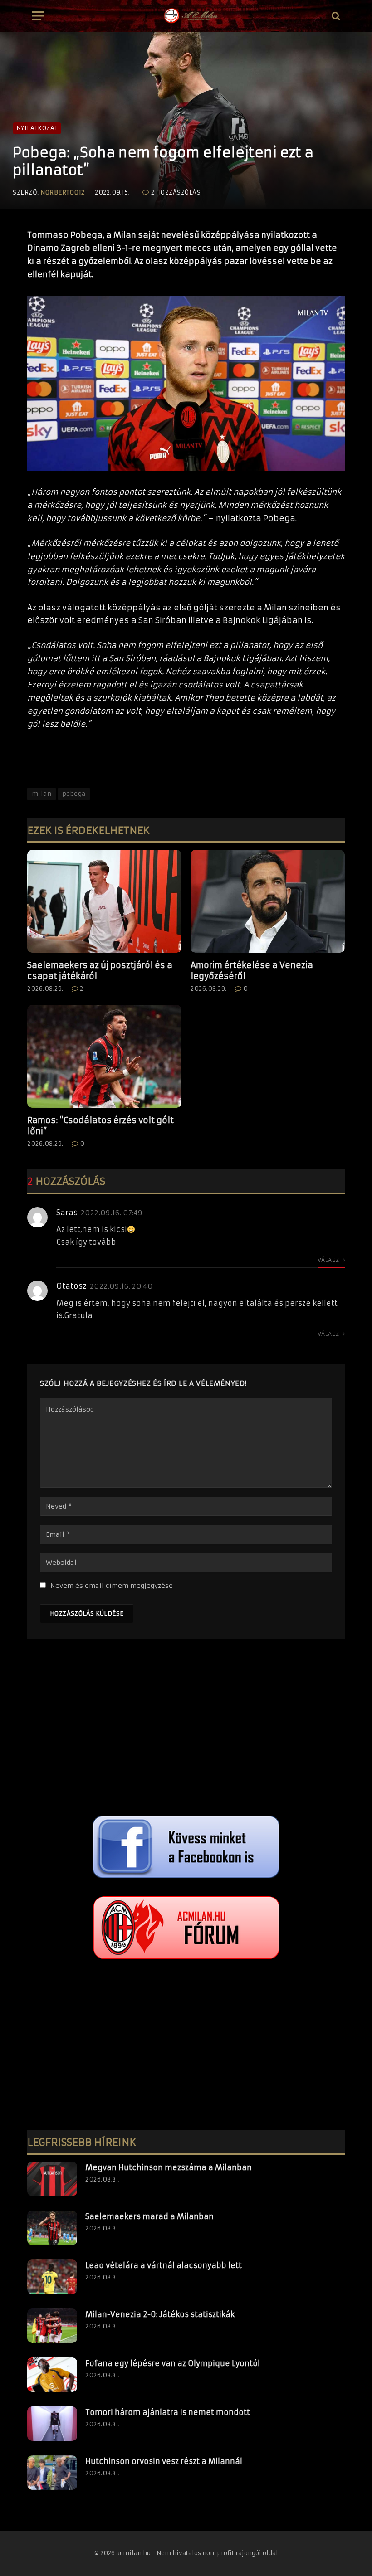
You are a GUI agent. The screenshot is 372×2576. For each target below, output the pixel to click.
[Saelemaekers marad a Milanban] (52, 2228)
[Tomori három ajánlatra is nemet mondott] (52, 2424)
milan (42, 794)
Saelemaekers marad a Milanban (149, 2216)
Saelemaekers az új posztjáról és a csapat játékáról (100, 971)
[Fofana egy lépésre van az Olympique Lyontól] (52, 2375)
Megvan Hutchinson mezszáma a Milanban (169, 2167)
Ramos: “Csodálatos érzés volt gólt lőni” (100, 1126)
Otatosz (71, 1286)
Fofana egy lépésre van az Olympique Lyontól (173, 2363)
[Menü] (38, 16)
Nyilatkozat (37, 128)
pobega (74, 794)
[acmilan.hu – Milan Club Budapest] (190, 16)
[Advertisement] (186, 1729)
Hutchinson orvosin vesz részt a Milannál (164, 2461)
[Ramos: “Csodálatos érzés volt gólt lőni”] (104, 1056)
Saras (67, 1213)
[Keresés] (335, 16)
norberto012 (63, 192)
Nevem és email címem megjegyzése (112, 1586)
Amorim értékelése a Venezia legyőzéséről (252, 971)
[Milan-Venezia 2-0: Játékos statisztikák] (52, 2326)
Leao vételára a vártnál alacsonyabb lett (164, 2265)
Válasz (329, 1260)
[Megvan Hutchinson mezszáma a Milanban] (52, 2179)
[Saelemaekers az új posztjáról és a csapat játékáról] (104, 901)
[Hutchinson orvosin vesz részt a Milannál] (52, 2473)
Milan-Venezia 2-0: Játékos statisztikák (160, 2314)
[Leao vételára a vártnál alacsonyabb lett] (52, 2277)
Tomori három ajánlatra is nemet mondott (168, 2412)
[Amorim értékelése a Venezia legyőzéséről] (268, 901)
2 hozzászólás (176, 192)
